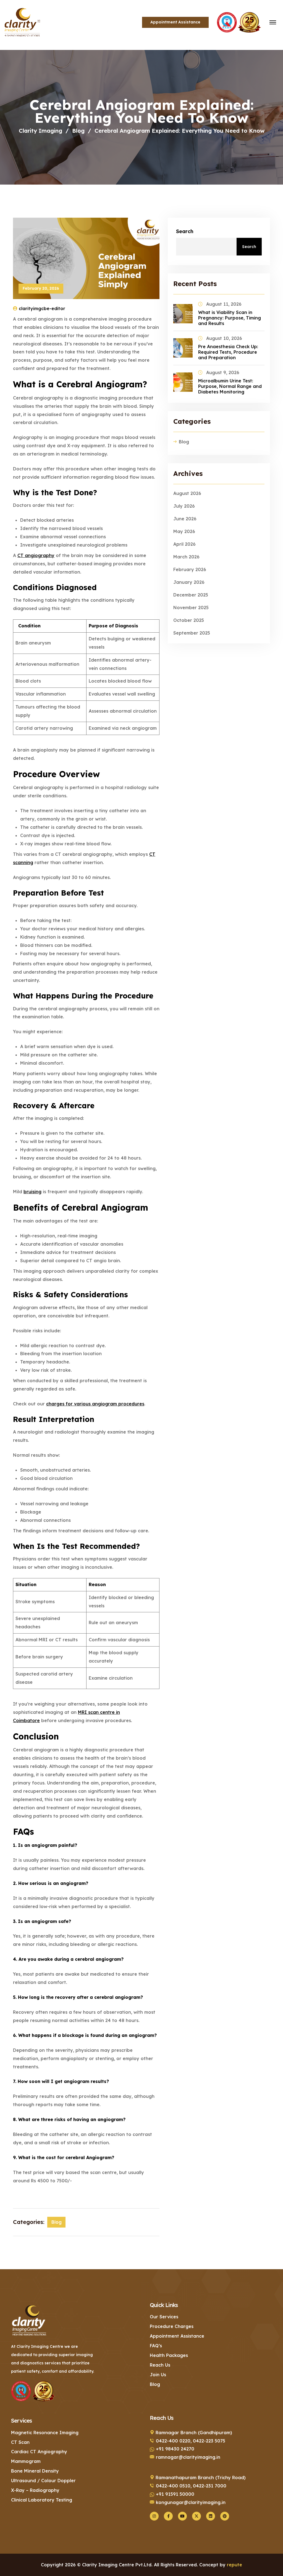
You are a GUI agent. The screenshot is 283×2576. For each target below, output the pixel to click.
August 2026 (187, 493)
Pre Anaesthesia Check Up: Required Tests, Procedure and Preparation (228, 352)
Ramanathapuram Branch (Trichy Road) (201, 2478)
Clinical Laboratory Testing (42, 2500)
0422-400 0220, (174, 2441)
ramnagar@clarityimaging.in (188, 2457)
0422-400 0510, (174, 2486)
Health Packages (169, 2355)
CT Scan (20, 2442)
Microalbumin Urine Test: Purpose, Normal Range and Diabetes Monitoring (230, 386)
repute (234, 2565)
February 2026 (190, 569)
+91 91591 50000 (175, 2494)
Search (185, 231)
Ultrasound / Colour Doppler (43, 2481)
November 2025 (191, 608)
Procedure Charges (172, 2326)
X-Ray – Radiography (35, 2490)
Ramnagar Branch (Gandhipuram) (194, 2433)
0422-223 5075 (209, 2441)
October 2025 (189, 620)
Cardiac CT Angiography (39, 2452)
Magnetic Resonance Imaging (45, 2433)
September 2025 (192, 633)
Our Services (164, 2317)
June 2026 (185, 519)
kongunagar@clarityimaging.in (191, 2502)
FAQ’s (156, 2346)
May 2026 (184, 531)
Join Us (158, 2375)
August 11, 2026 (224, 304)
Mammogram (26, 2461)
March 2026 (186, 557)
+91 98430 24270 (175, 2449)
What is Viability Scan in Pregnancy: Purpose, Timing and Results (230, 318)
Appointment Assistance (177, 2336)
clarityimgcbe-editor (42, 308)
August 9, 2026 (223, 372)
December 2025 (191, 595)
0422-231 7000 (210, 2486)
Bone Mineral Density (35, 2471)
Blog (57, 2222)
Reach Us (160, 2365)
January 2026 (189, 582)
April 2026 (184, 544)
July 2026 (184, 506)
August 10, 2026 (224, 338)
